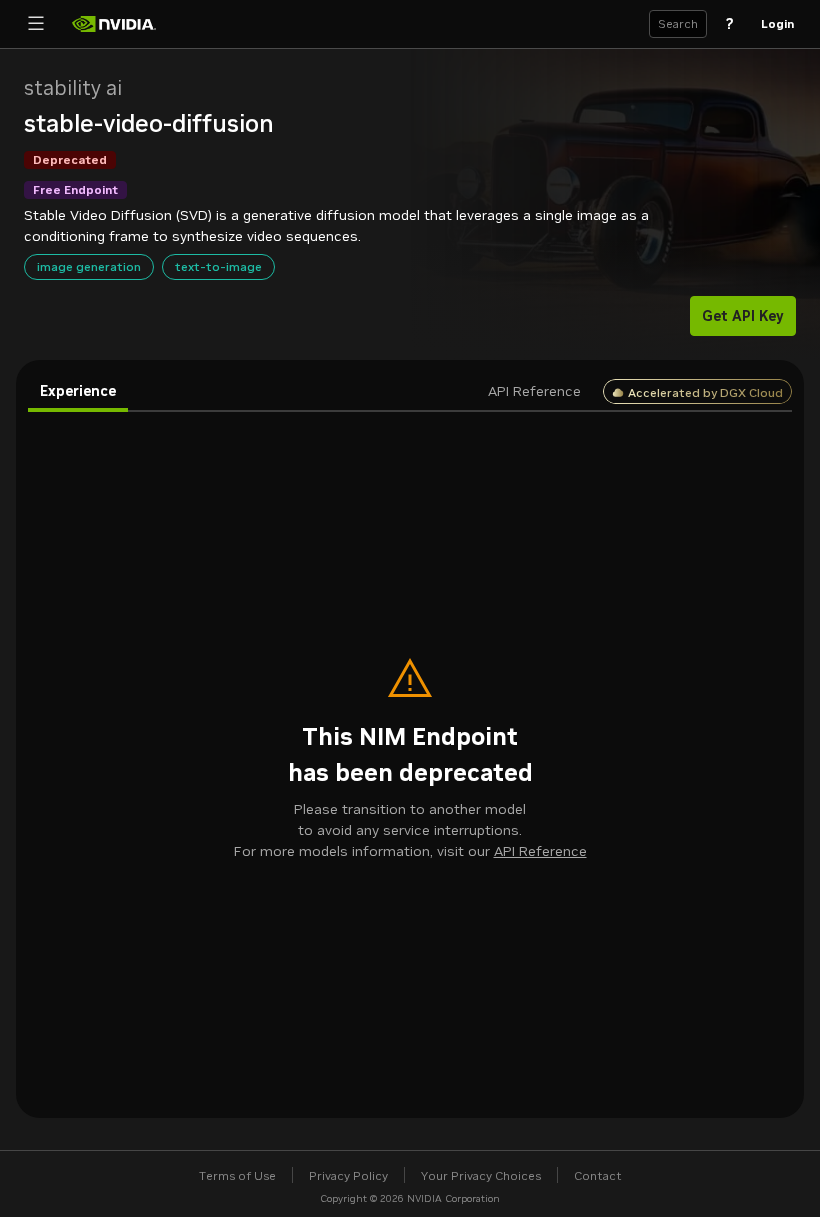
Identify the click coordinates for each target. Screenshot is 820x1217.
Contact (598, 1175)
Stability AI (73, 88)
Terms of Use (237, 1175)
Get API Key (743, 316)
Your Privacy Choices (481, 1175)
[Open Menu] (36, 24)
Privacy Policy (348, 1175)
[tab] (78, 392)
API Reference (540, 851)
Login (777, 23)
